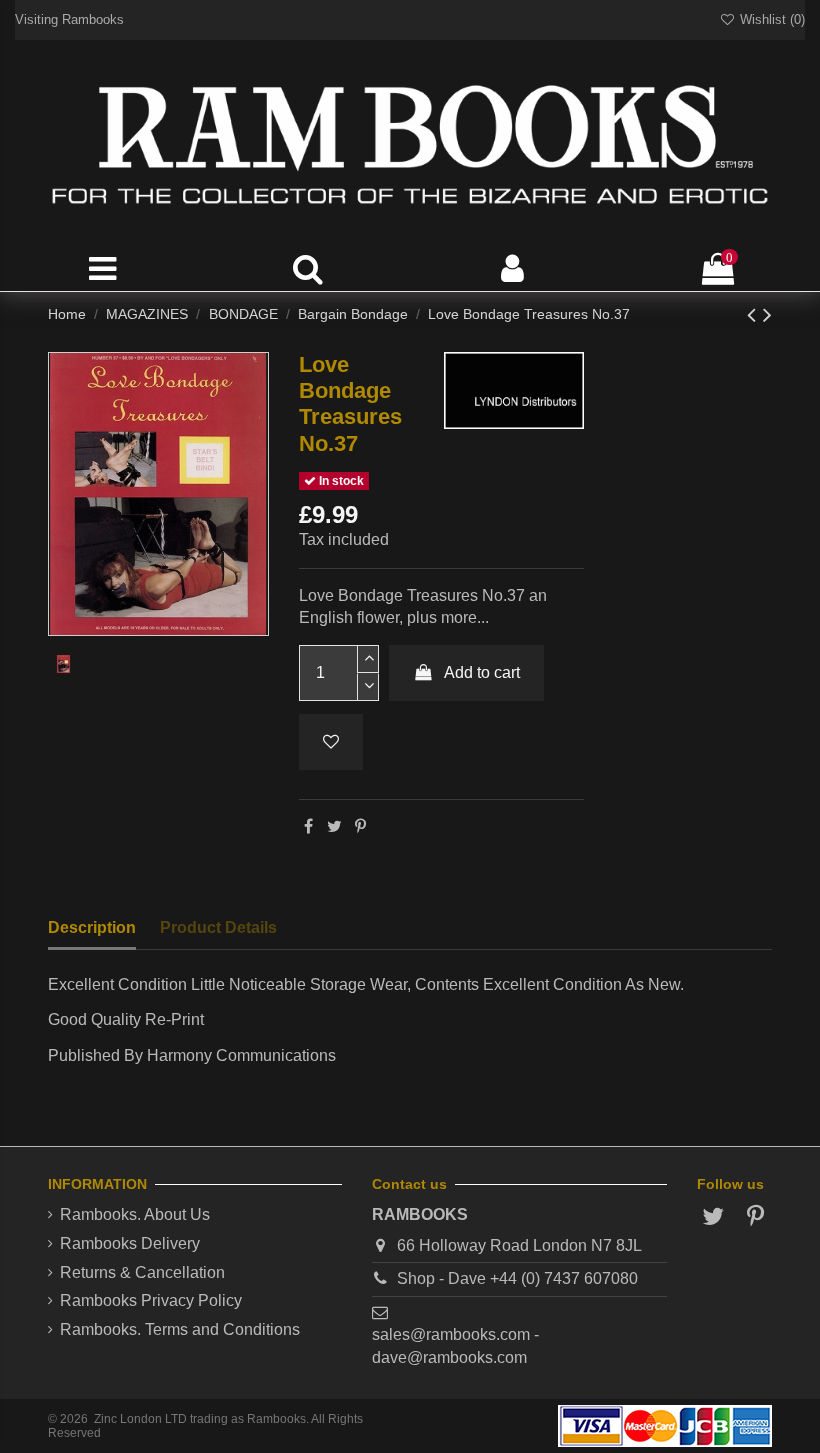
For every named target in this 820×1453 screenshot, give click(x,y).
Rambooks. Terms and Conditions (180, 1329)
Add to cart (482, 672)
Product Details (218, 927)
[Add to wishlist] (331, 742)
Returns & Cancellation (142, 1272)
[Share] (308, 826)
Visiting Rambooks (69, 19)
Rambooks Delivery (130, 1243)
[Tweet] (334, 826)
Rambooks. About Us (135, 1214)
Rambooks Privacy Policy (151, 1300)
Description (92, 927)
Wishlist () (770, 19)
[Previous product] (755, 314)
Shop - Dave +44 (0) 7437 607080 (517, 1278)
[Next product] (767, 314)
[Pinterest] (360, 826)
